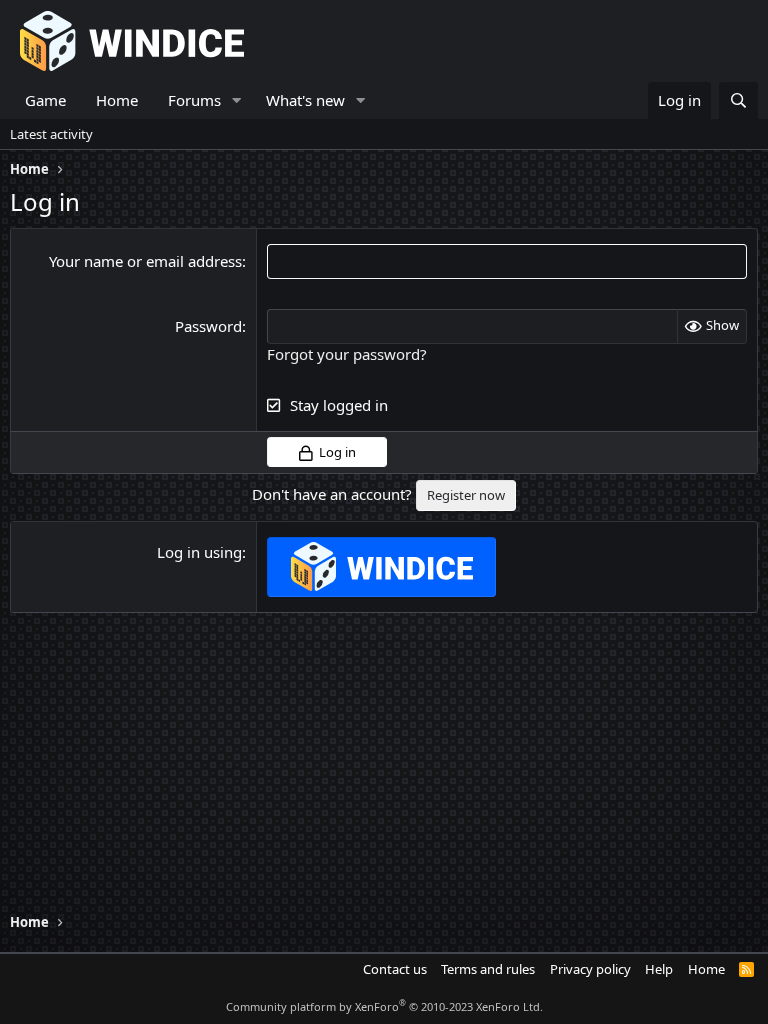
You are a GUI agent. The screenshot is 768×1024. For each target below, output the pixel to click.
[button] (237, 100)
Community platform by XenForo (384, 1006)
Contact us (395, 969)
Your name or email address (145, 261)
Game (45, 100)
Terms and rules (488, 969)
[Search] (738, 100)
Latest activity (51, 134)
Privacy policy (590, 969)
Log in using (199, 552)
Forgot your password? (347, 354)
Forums (194, 100)
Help (659, 969)
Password (208, 326)
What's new (305, 100)
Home (117, 100)
